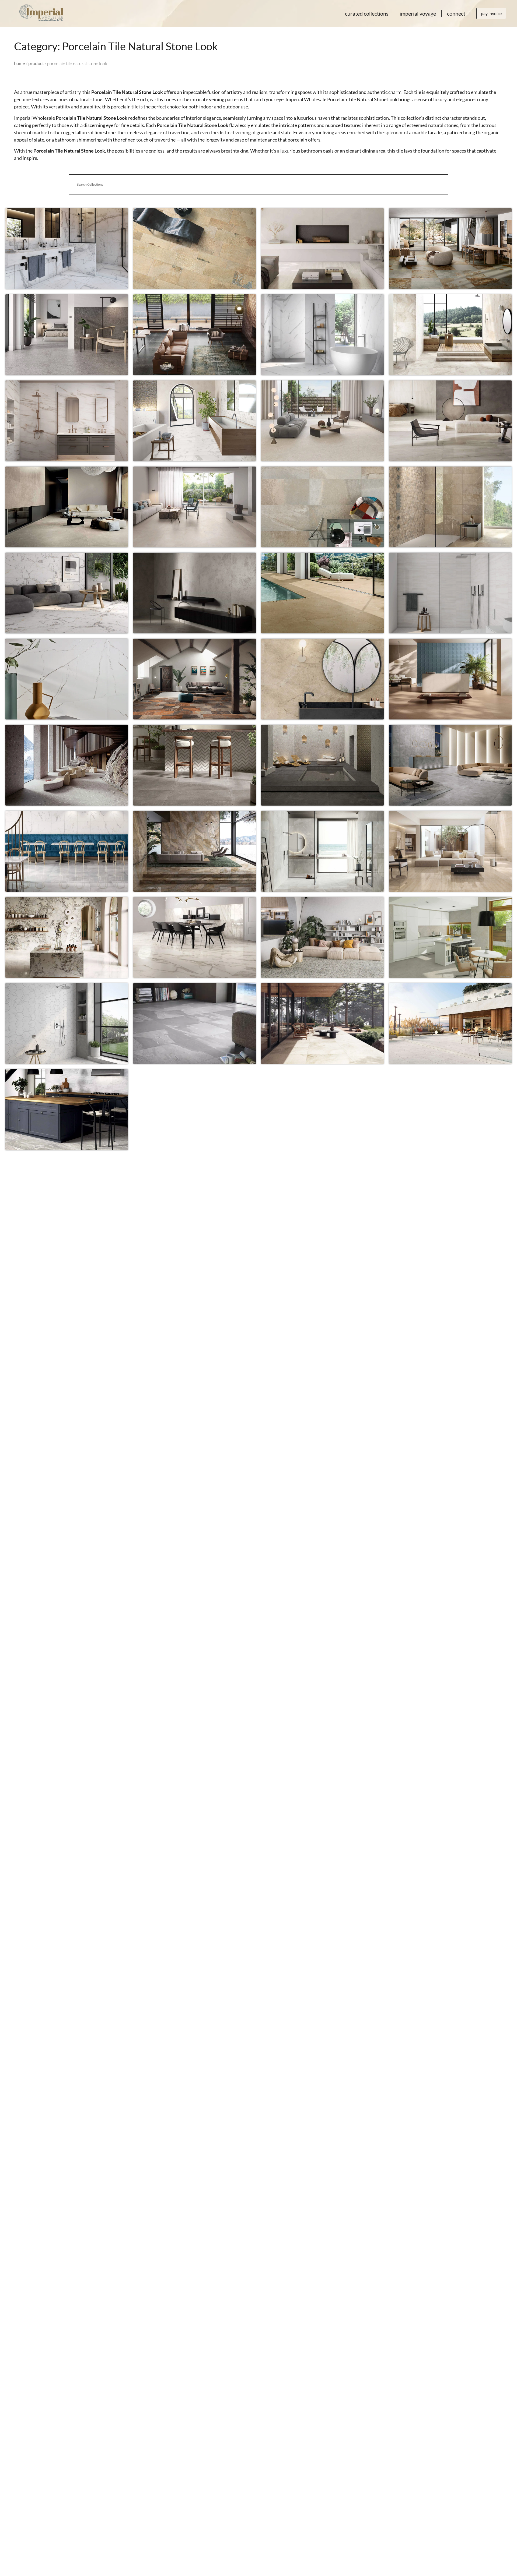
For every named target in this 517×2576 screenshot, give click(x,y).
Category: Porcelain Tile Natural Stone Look (116, 46)
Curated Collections (367, 13)
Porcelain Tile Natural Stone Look (67, 238)
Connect (456, 13)
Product (36, 63)
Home (20, 63)
